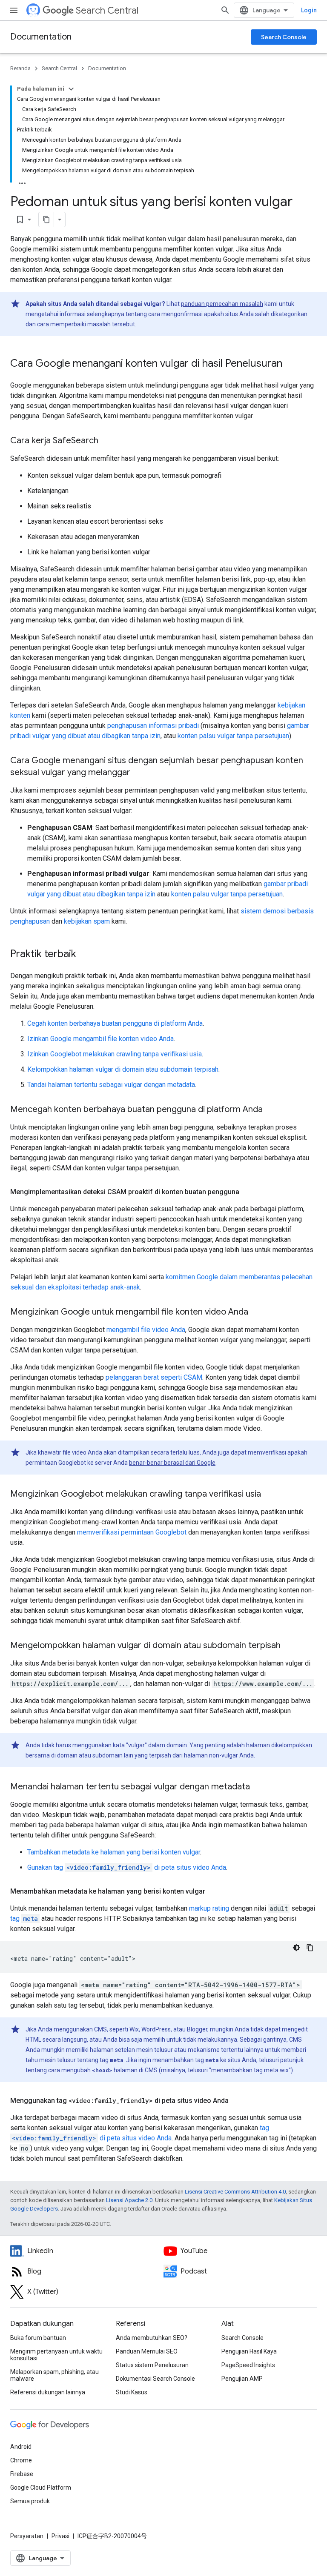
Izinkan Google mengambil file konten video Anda (100, 1039)
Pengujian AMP (242, 2379)
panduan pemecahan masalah (222, 304)
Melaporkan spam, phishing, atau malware (54, 2375)
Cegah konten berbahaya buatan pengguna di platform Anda (115, 1023)
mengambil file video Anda (146, 1330)
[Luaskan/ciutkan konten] (71, 89)
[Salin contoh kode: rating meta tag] (310, 1948)
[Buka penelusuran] (225, 10)
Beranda (20, 68)
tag (24, 1918)
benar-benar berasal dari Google (172, 1463)
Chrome (21, 2460)
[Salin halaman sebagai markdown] (46, 220)
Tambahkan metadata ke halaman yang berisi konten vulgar (114, 1852)
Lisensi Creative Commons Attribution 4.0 (235, 2192)
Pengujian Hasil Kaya (249, 2351)
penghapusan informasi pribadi (153, 726)
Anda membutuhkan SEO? (152, 2338)
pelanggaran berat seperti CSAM (154, 1377)
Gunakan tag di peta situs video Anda (127, 1867)
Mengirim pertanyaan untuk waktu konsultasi (56, 2355)
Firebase (22, 2474)
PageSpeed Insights (248, 2365)
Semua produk (30, 2501)
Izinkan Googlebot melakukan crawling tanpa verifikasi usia (115, 1054)
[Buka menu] (14, 10)
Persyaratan (27, 2536)
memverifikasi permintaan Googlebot (132, 1532)
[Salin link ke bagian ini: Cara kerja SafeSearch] (107, 441)
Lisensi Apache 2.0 (129, 2200)
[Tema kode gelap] (296, 1948)
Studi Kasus (132, 2392)
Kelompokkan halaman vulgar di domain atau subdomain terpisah (123, 1069)
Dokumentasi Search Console (155, 2379)
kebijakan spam (87, 921)
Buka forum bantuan (38, 2338)
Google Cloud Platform (41, 2488)
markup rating (209, 1908)
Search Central (107, 10)
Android (21, 2447)
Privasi (60, 2536)
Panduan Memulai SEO (147, 2351)
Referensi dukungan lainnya (48, 2392)
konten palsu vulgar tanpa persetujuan (233, 736)
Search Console (284, 37)
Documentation (41, 37)
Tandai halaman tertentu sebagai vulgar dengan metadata (111, 1085)
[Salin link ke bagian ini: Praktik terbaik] (85, 955)
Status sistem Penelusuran (152, 2365)
